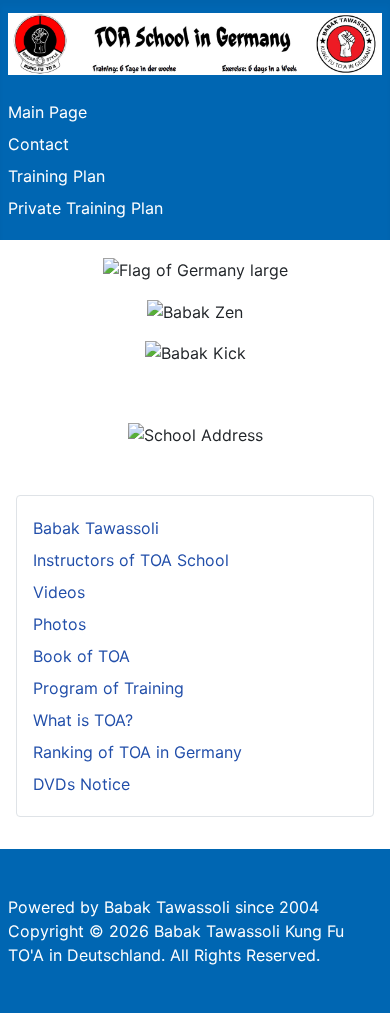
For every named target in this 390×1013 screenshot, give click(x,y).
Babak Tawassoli (96, 528)
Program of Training (108, 688)
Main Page (47, 112)
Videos (59, 592)
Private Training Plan (85, 208)
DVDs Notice (81, 784)
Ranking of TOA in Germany (137, 752)
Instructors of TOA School (131, 560)
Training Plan (56, 176)
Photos (59, 624)
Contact (38, 144)
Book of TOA (81, 656)
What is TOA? (83, 720)
